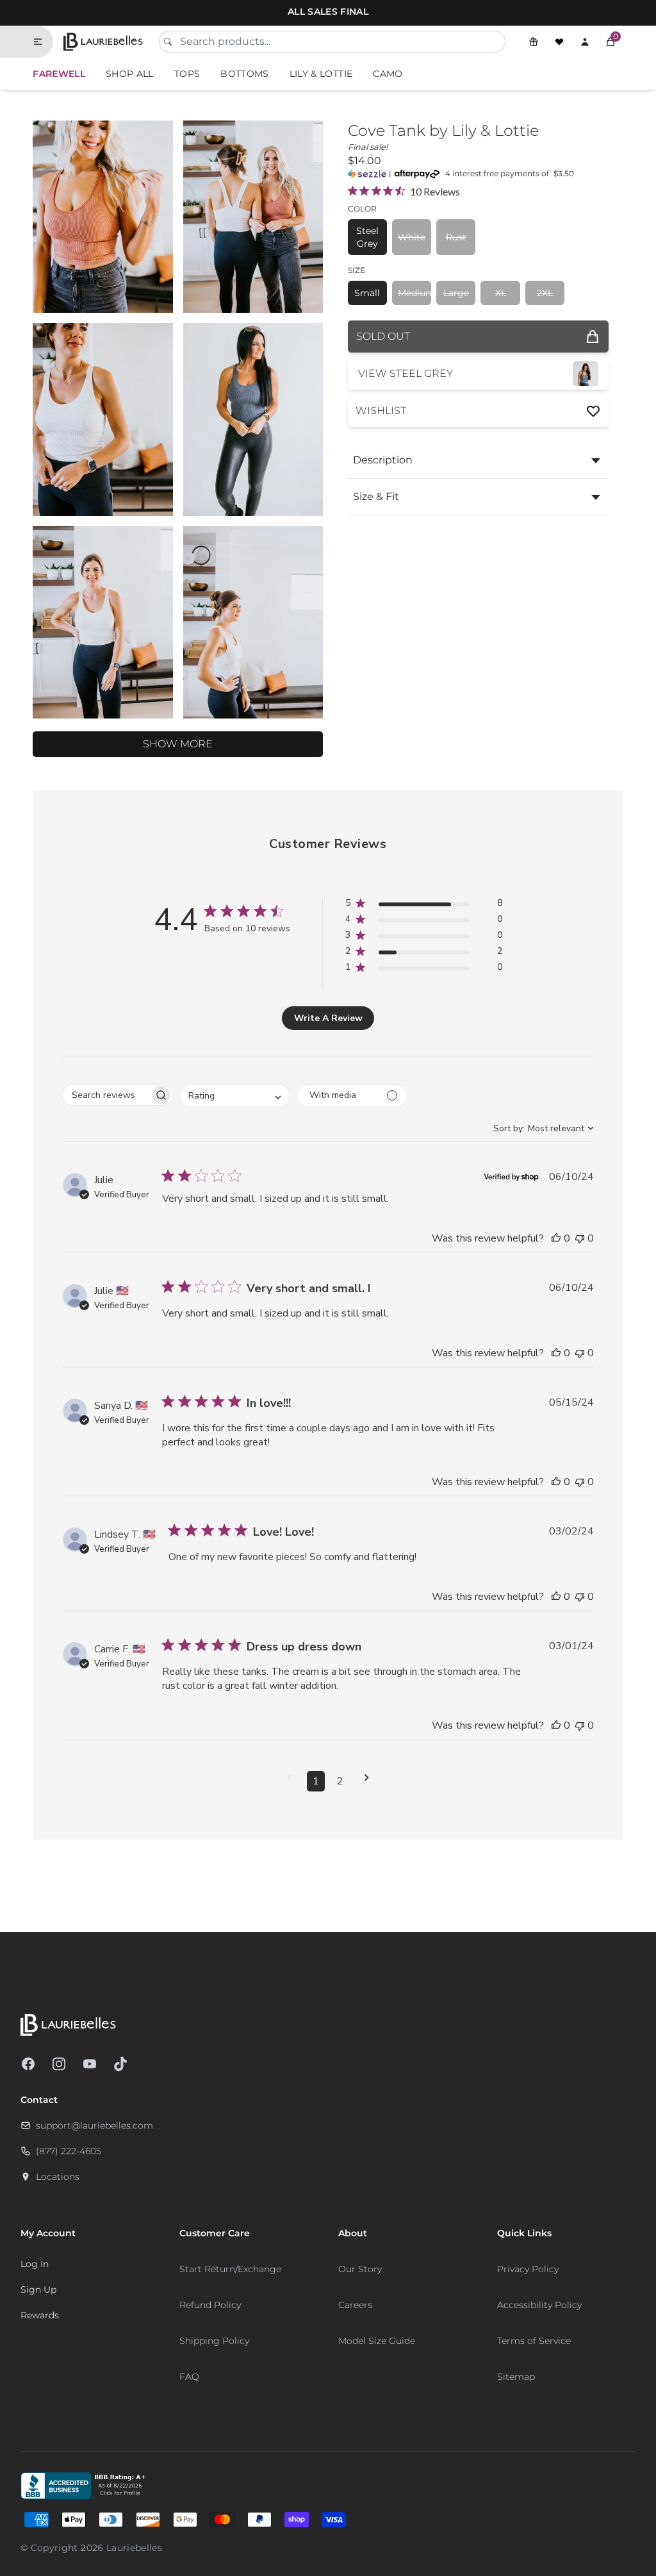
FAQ (189, 2377)
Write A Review (328, 1018)
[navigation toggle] (43, 42)
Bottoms (244, 74)
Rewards (40, 2315)
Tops (187, 74)
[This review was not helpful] (580, 1238)
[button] (611, 42)
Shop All (130, 74)
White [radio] (412, 237)
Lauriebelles (134, 2548)
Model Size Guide (377, 2341)
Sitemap (516, 2377)
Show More (178, 744)
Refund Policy (210, 2305)
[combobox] (332, 42)
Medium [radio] (414, 293)
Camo (388, 74)
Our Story (360, 2269)
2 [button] (340, 1781)
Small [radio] (367, 293)
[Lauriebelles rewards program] (534, 42)
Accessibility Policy (539, 2305)
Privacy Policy (528, 2269)
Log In (35, 2264)
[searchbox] (106, 1095)
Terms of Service (534, 2341)
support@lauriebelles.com (94, 2125)
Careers (355, 2305)
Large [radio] (456, 293)
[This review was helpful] (556, 1238)
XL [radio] (501, 293)
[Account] (585, 42)
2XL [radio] (545, 293)
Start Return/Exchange (230, 2269)
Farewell (59, 74)
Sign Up (38, 2289)
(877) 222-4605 (69, 2151)
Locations (58, 2177)
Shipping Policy (214, 2341)
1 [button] (316, 1781)
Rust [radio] (456, 237)
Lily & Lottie (321, 74)
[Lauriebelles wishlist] (559, 42)
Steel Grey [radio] (367, 237)
